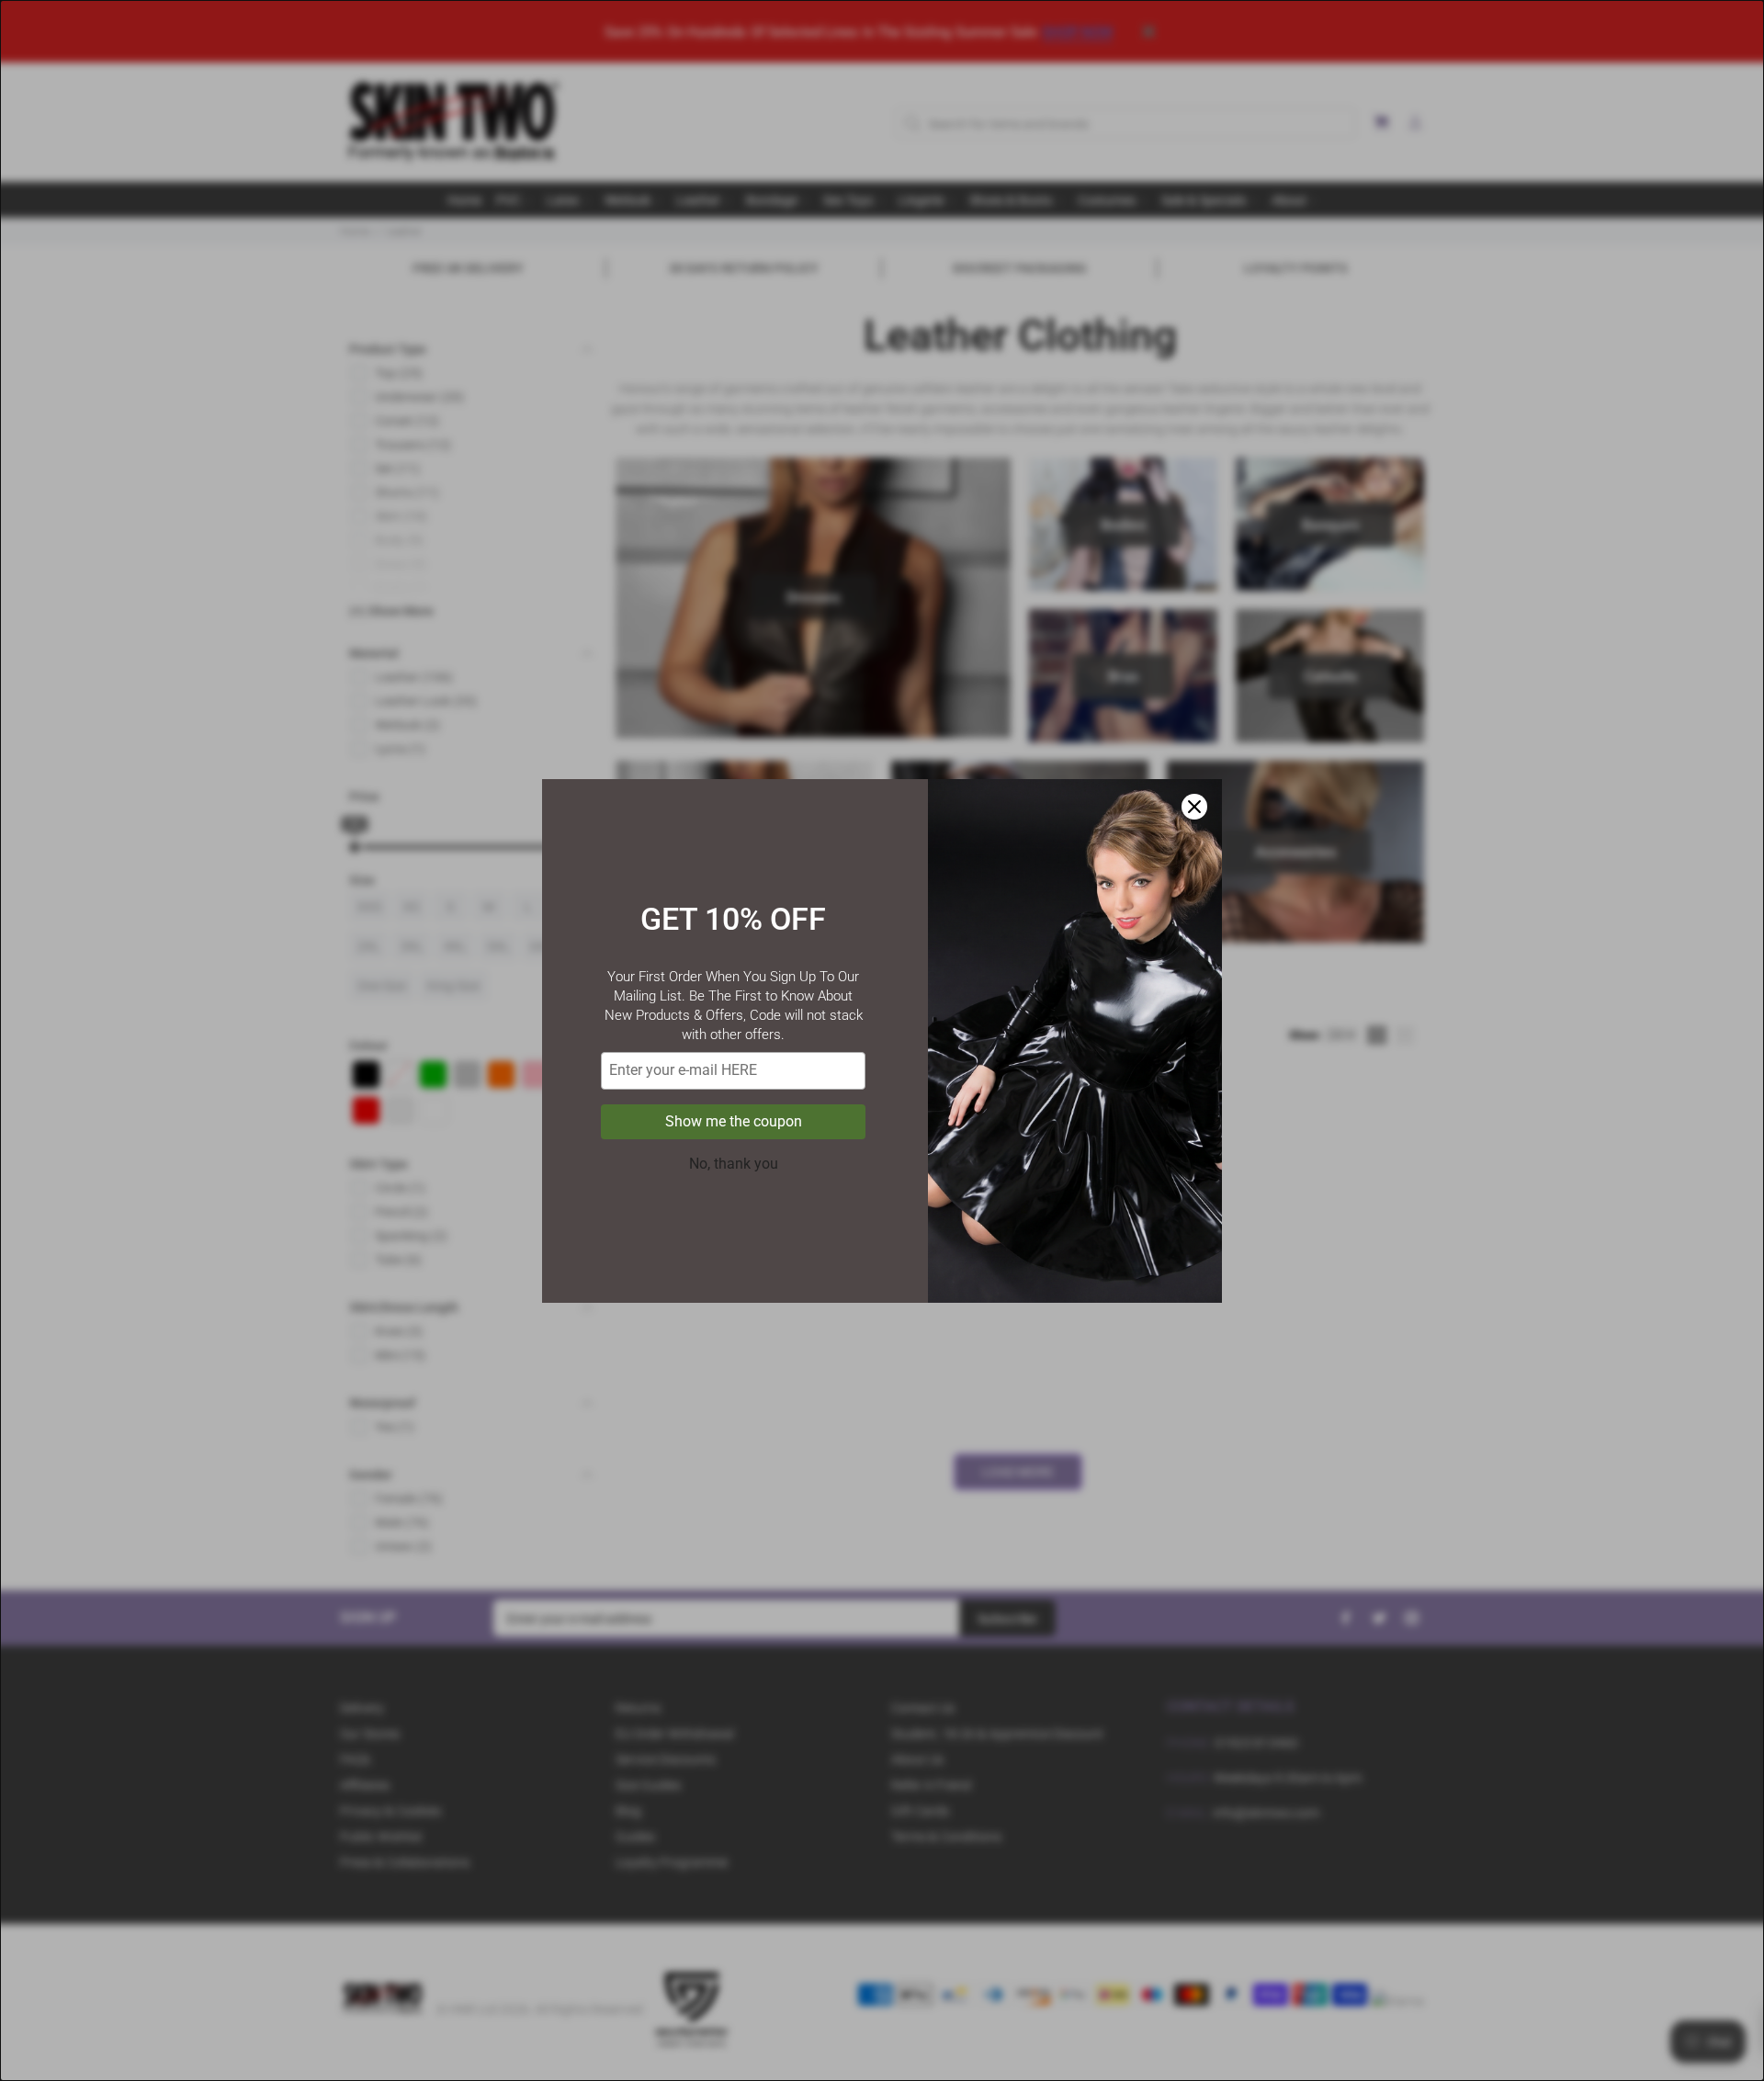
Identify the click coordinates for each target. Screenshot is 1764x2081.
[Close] (1194, 807)
